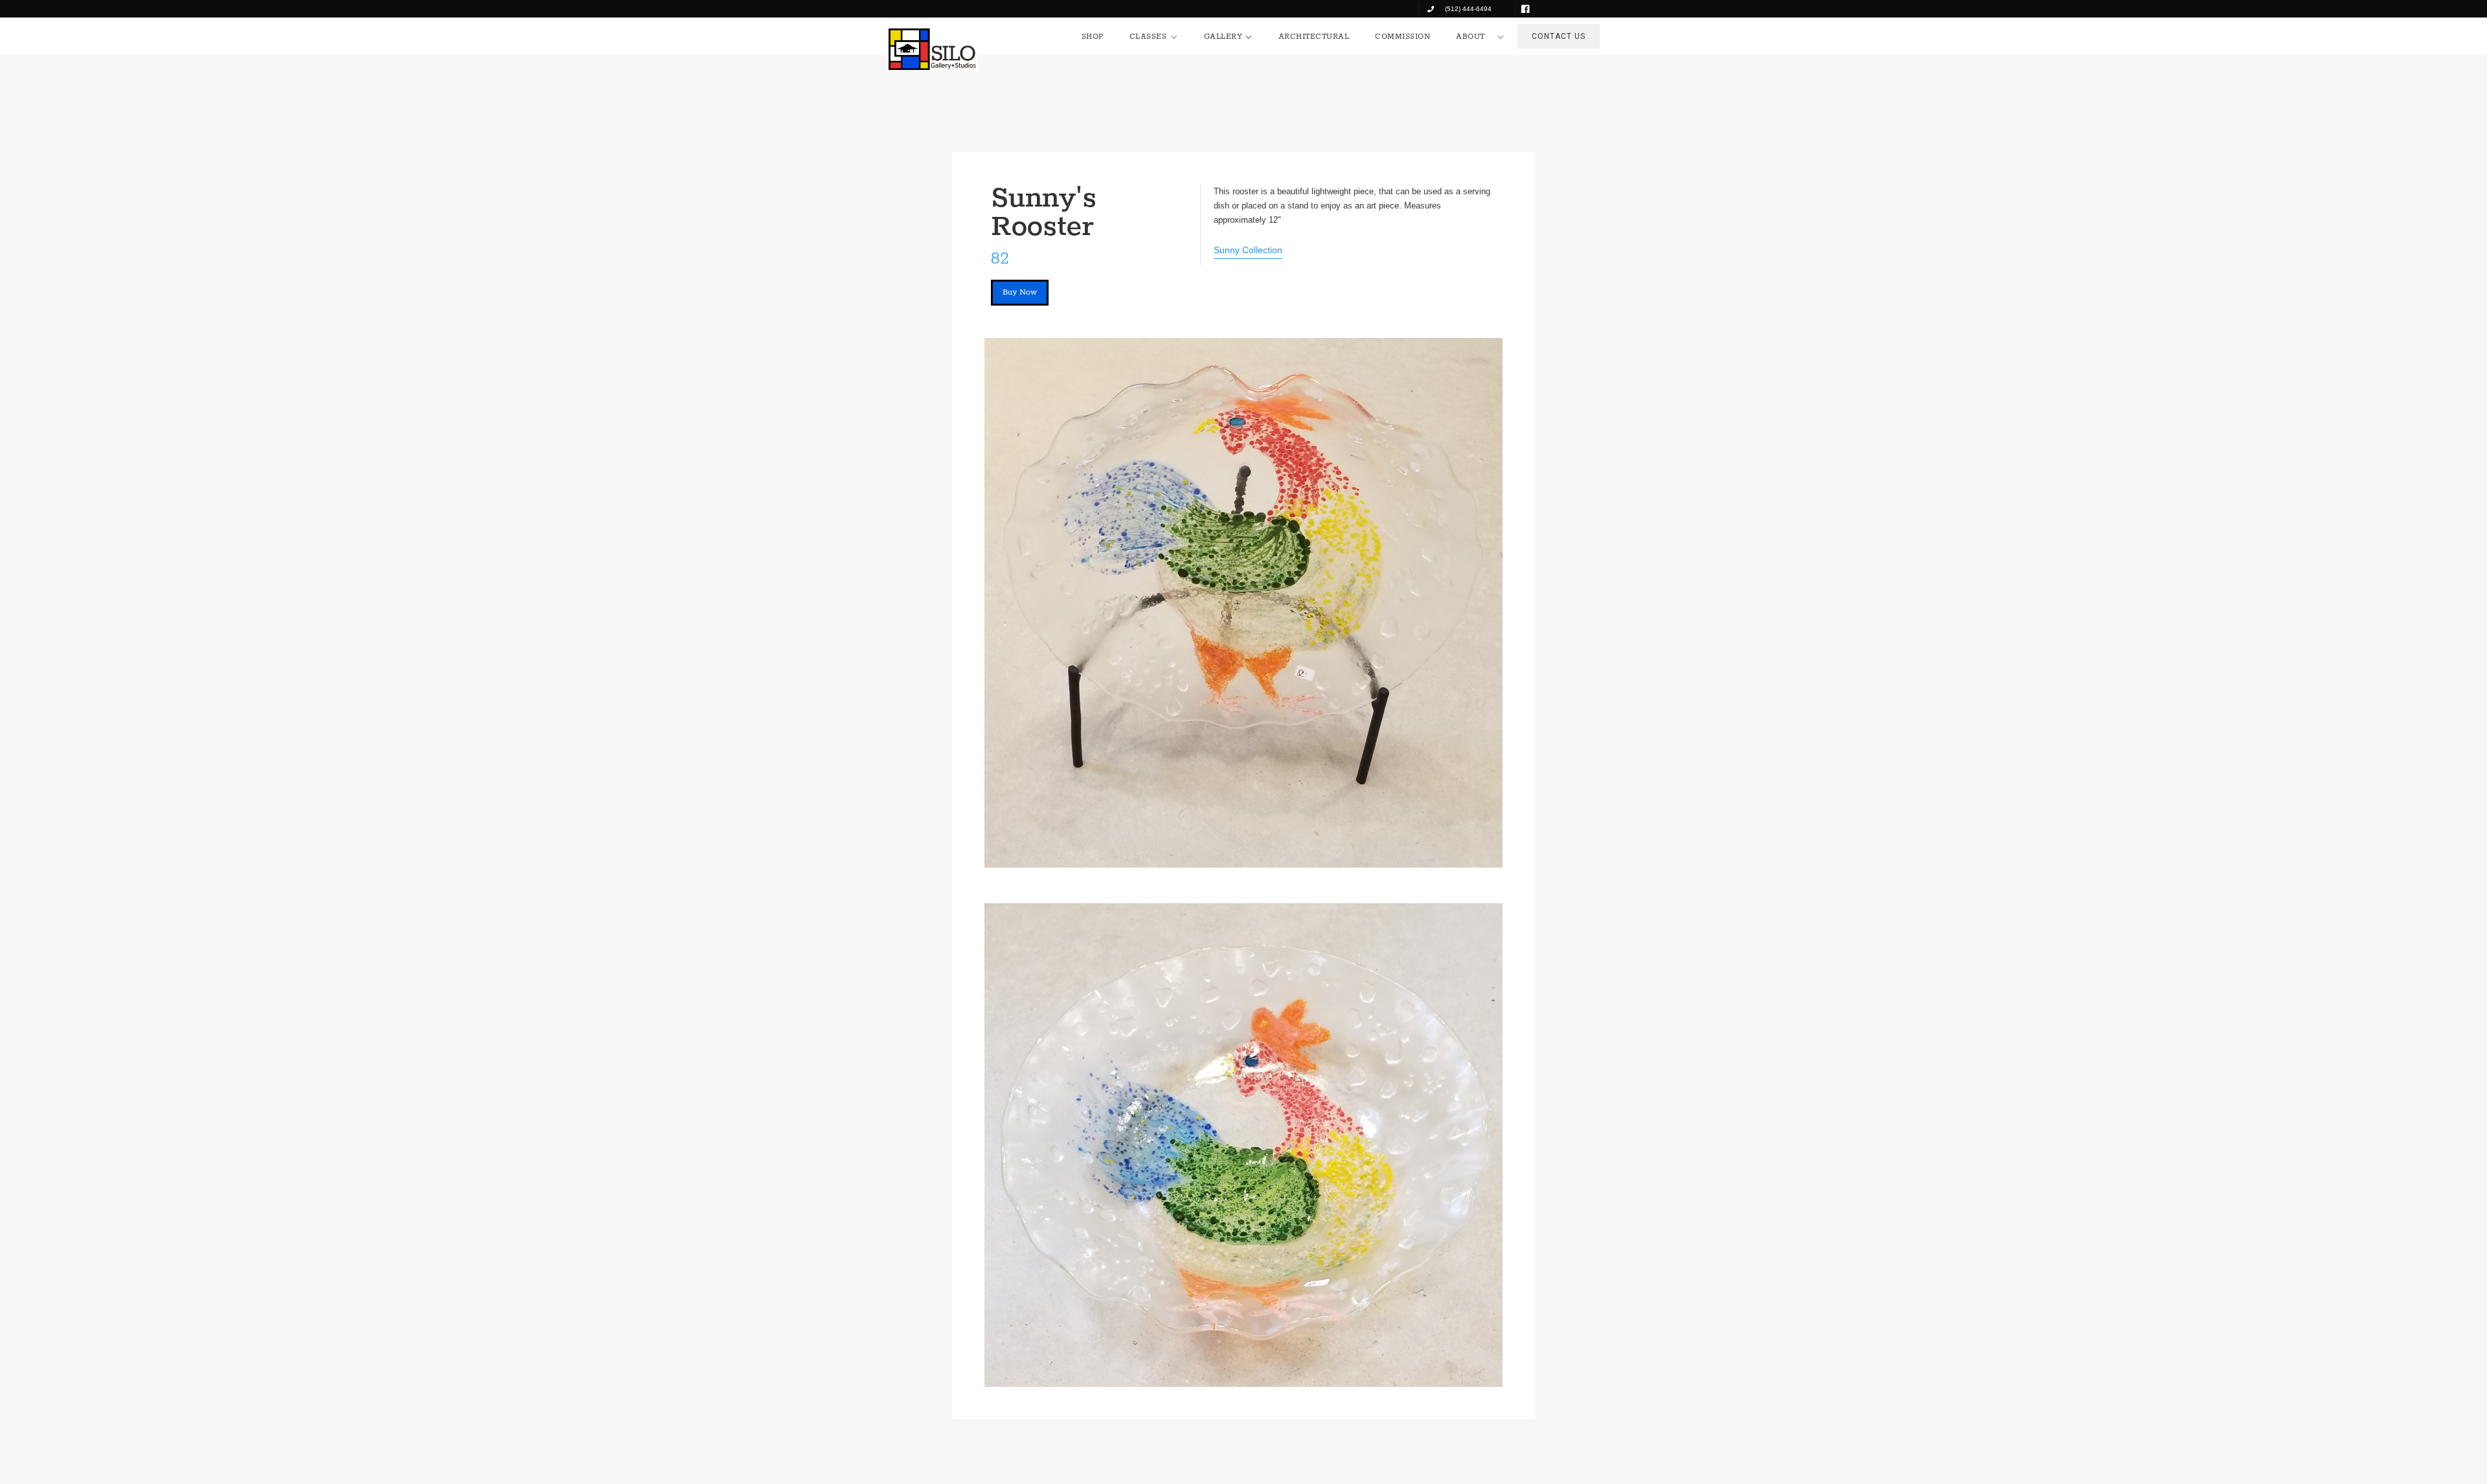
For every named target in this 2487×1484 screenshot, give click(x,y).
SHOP (1093, 37)
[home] (933, 49)
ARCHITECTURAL (1314, 37)
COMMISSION (1402, 37)
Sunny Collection (1248, 250)
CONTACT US (1559, 36)
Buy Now (1020, 292)
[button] (1154, 37)
